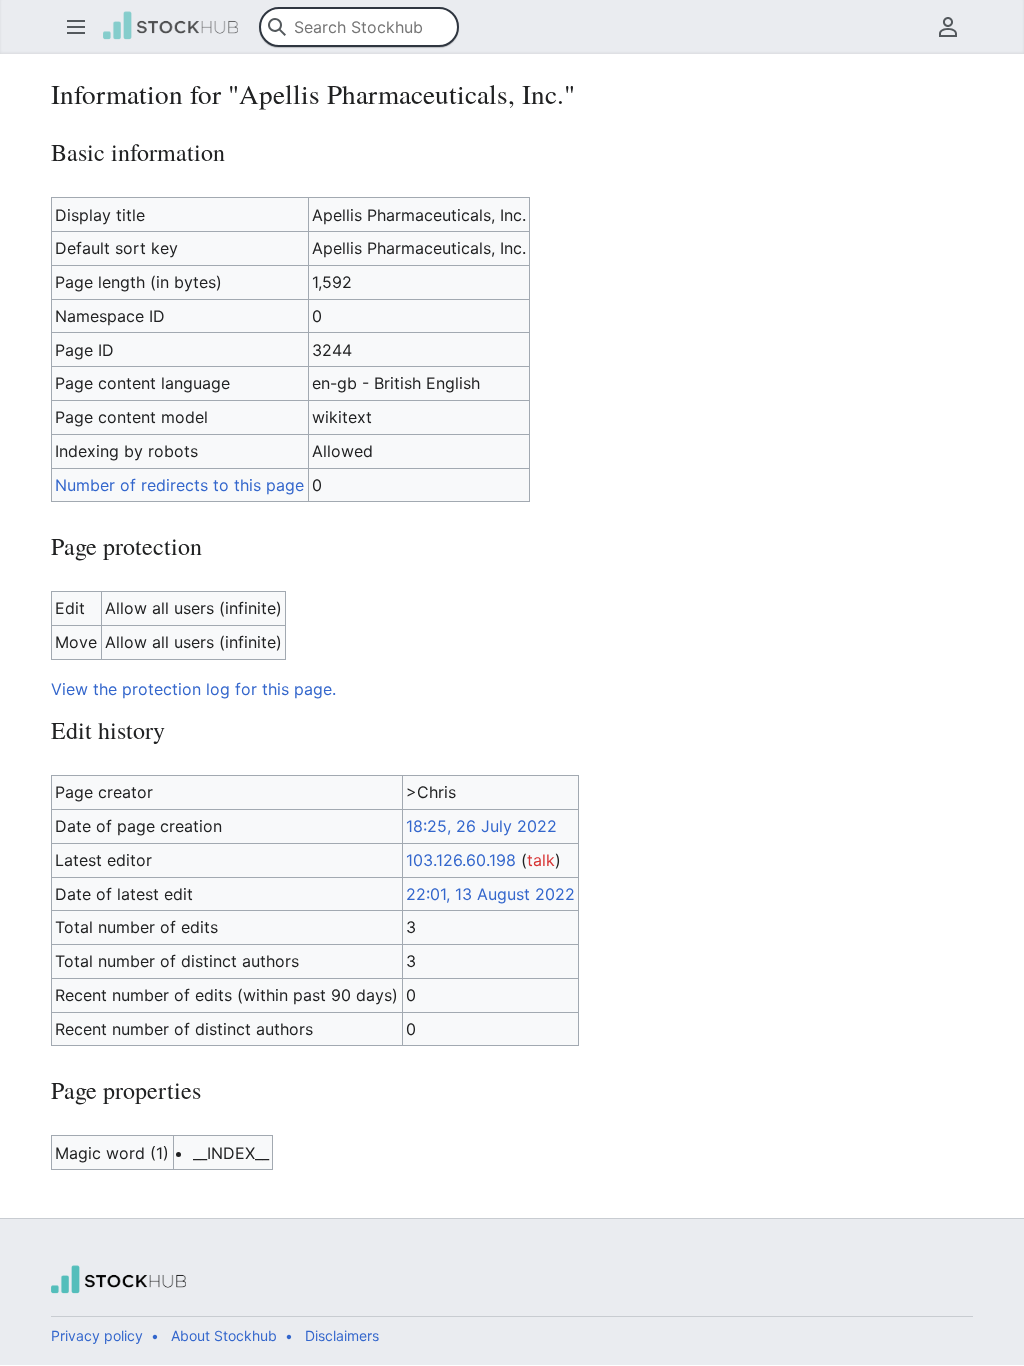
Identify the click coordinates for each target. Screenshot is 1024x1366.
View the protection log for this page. (193, 689)
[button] (76, 27)
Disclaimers (342, 1335)
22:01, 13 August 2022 (490, 894)
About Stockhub (224, 1335)
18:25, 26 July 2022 (481, 826)
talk (541, 860)
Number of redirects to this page (179, 485)
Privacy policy (97, 1335)
